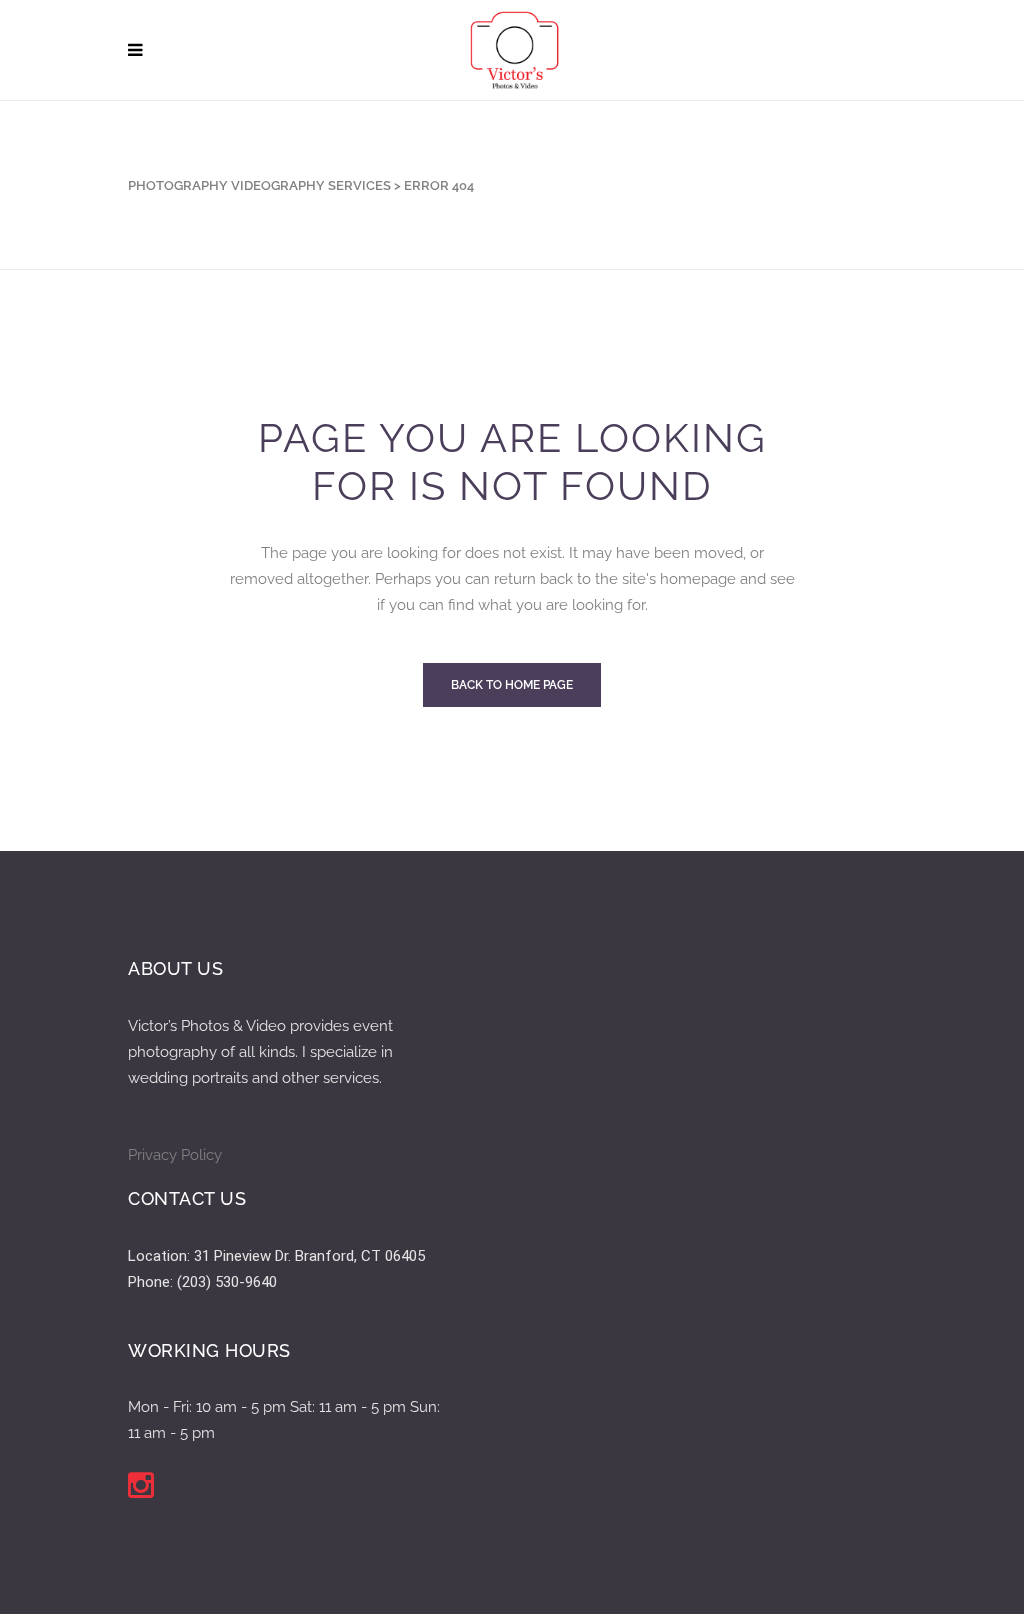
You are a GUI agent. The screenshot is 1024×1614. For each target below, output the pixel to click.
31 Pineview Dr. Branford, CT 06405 (309, 1256)
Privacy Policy (175, 1155)
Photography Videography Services (259, 185)
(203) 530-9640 (227, 1282)
